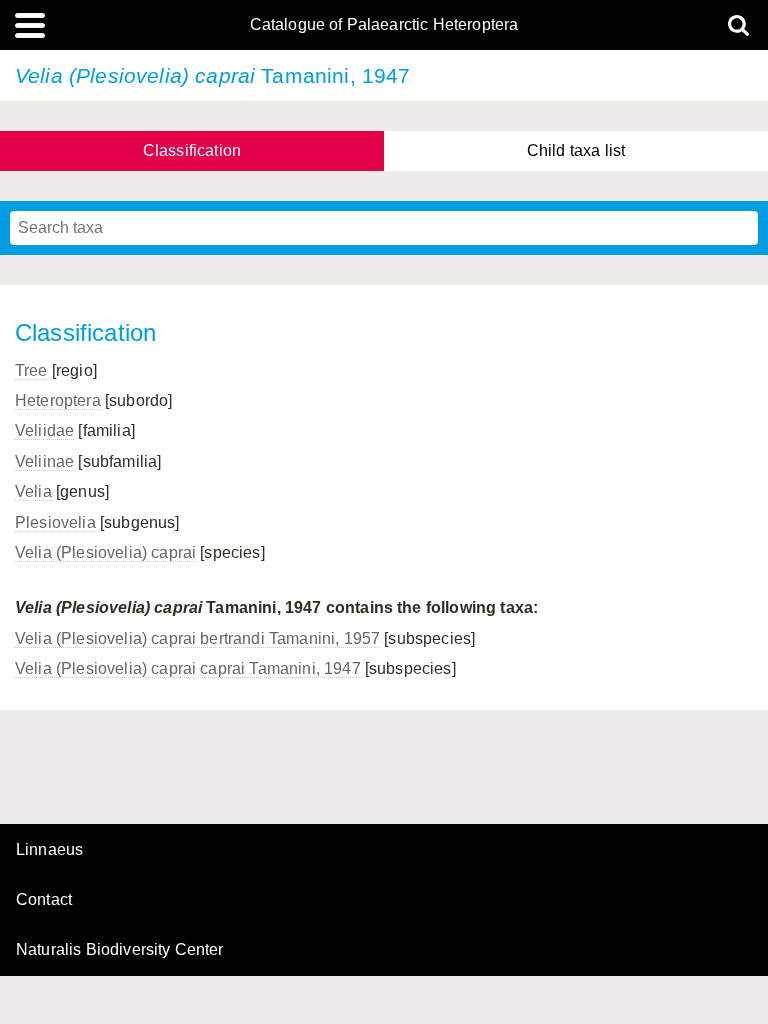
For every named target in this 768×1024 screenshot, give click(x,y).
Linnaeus (49, 850)
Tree (31, 370)
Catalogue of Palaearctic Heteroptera (384, 25)
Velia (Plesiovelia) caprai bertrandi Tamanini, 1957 (197, 638)
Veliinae (44, 461)
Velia (33, 491)
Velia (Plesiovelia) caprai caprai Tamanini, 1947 (188, 668)
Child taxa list (576, 150)
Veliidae (44, 430)
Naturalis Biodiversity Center (120, 950)
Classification (192, 150)
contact (44, 899)
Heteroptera (58, 400)
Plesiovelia (55, 522)
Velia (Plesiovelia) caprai (105, 552)
